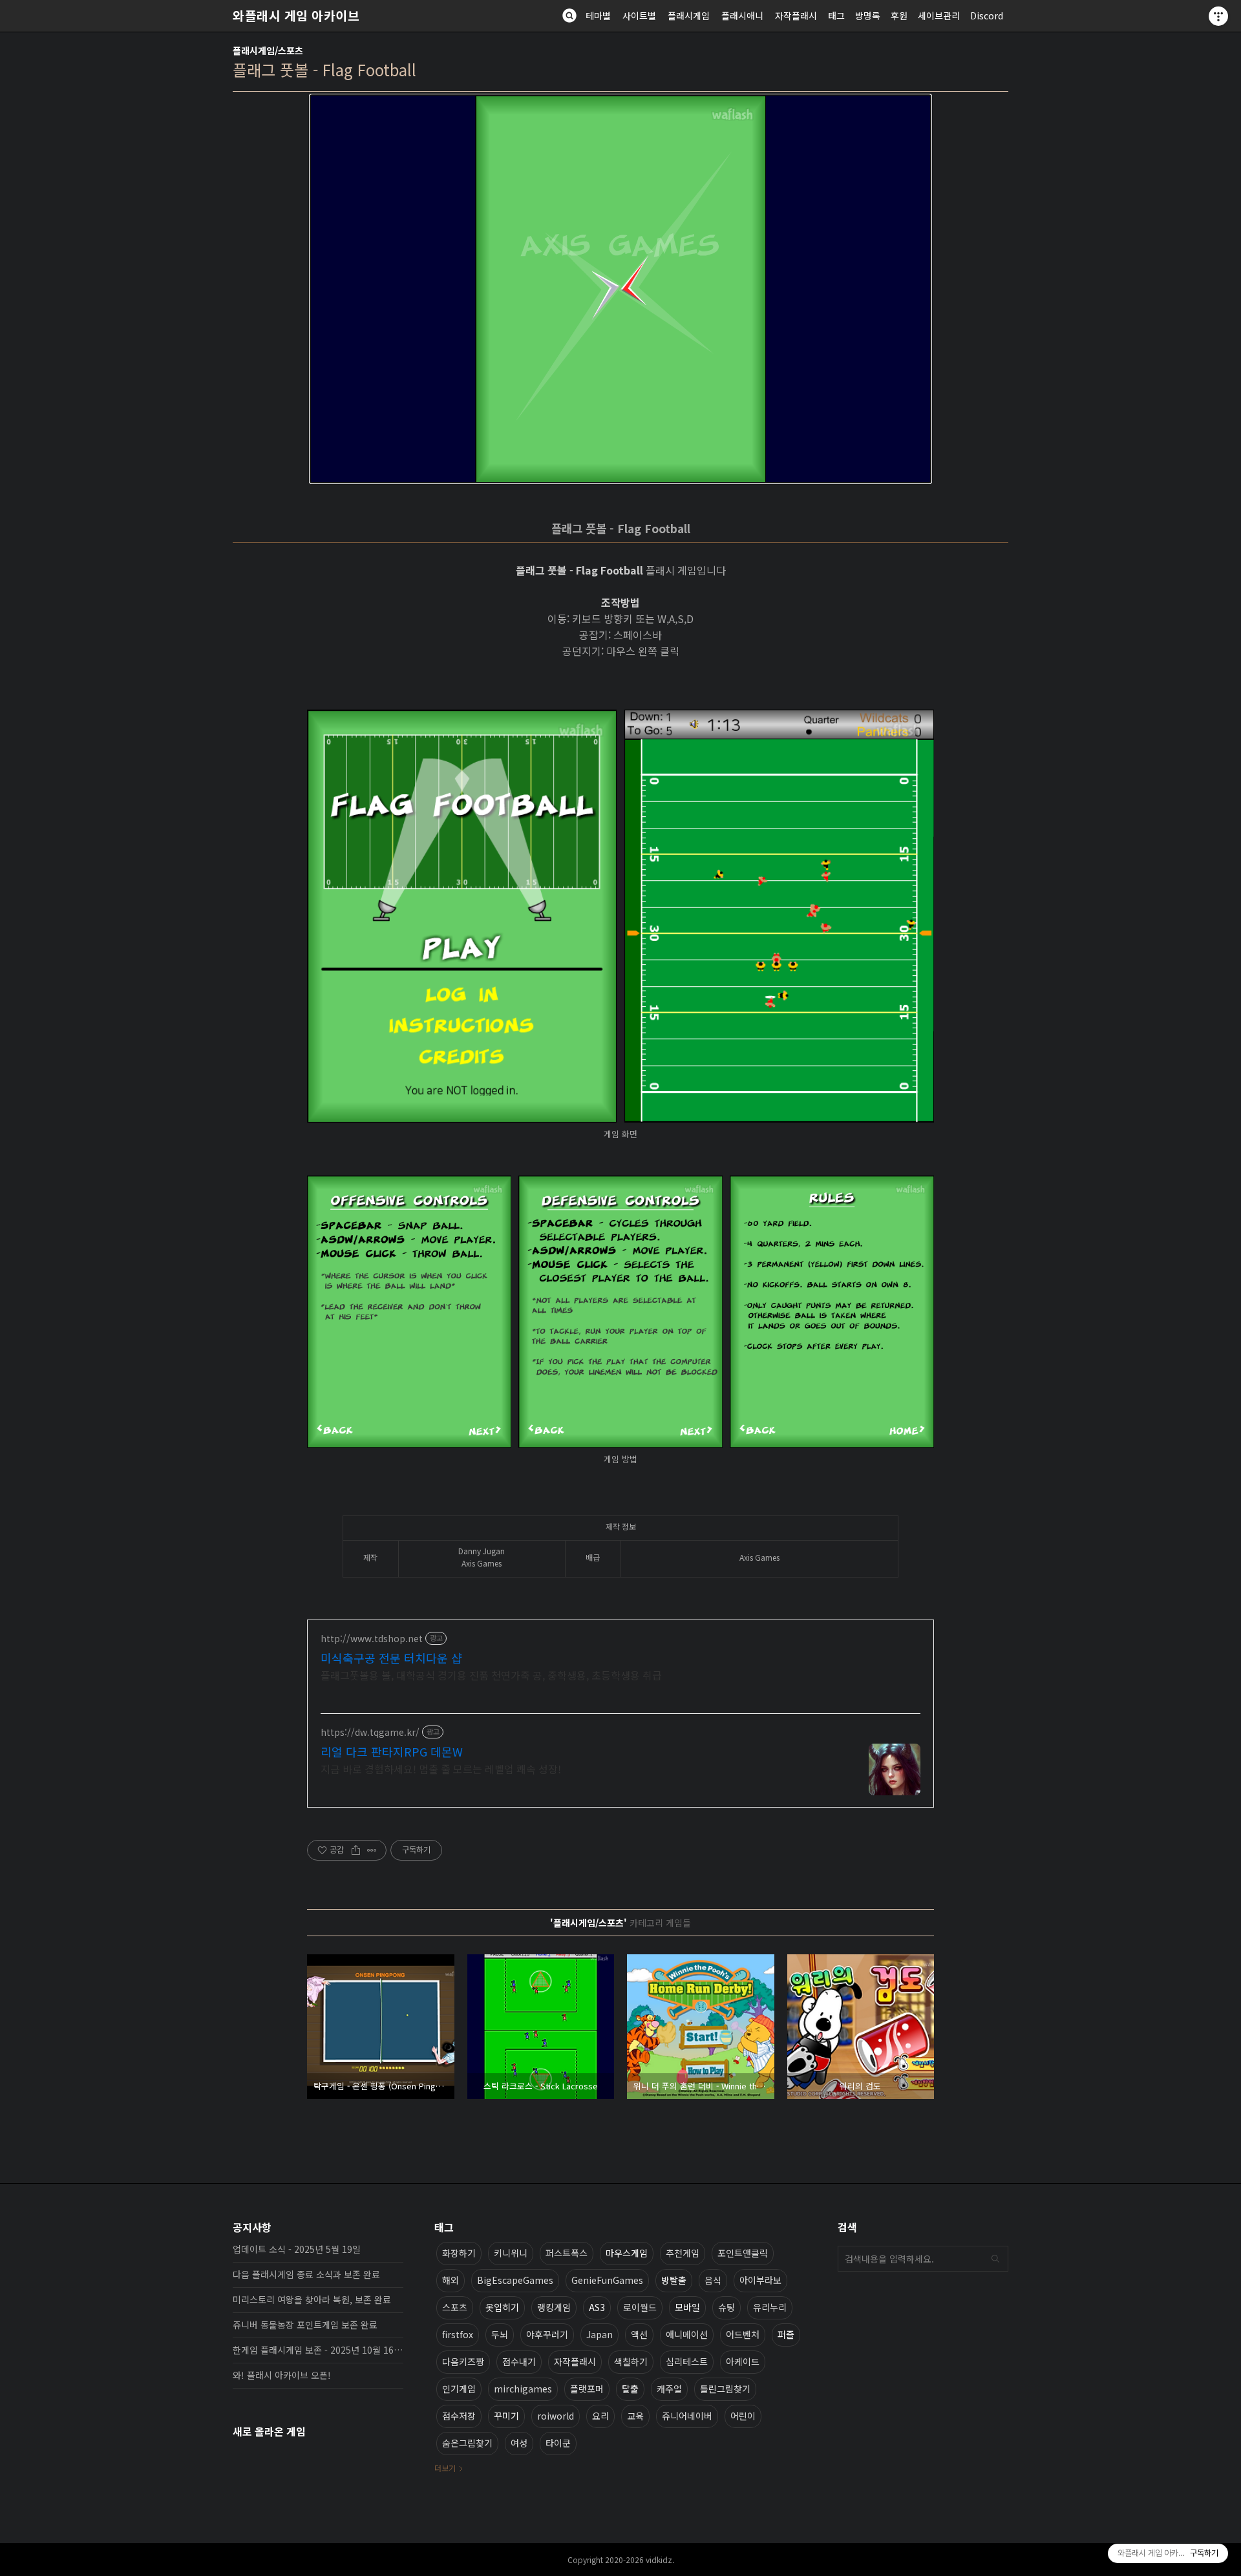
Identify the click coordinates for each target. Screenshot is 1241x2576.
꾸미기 (506, 2416)
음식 (713, 2280)
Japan (599, 2334)
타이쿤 (558, 2443)
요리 (600, 2416)
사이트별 (639, 16)
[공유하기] (356, 1850)
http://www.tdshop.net (372, 1639)
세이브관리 (939, 16)
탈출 (630, 2389)
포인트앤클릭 (743, 2253)
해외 (451, 2280)
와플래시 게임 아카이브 (296, 16)
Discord (987, 16)
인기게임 (459, 2389)
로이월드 (640, 2307)
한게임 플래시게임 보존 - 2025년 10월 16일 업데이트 (318, 2350)
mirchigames (523, 2389)
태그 (836, 16)
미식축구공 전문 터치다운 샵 (391, 1658)
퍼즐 (786, 2334)
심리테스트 (687, 2361)
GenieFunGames (607, 2280)
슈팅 (727, 2307)
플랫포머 (587, 2389)
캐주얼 (669, 2389)
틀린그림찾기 (725, 2389)
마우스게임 (627, 2253)
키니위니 (511, 2253)
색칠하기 (631, 2361)
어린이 (743, 2416)
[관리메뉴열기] (1218, 16)
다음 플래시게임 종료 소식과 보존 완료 (306, 2274)
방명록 (868, 16)
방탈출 (674, 2280)
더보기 (445, 2468)
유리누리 (770, 2307)
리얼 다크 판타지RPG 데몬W (392, 1751)
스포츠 (455, 2307)
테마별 (598, 16)
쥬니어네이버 (687, 2416)
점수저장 (459, 2416)
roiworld (556, 2416)
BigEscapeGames (515, 2280)
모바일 (687, 2307)
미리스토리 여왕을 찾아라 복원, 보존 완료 (312, 2299)
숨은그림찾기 (467, 2443)
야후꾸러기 (547, 2334)
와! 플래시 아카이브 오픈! (282, 2375)
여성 (519, 2443)
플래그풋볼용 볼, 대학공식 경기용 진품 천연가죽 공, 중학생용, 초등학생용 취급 (491, 1675)
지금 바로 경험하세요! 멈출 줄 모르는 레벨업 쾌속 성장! (441, 1768)
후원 (899, 16)
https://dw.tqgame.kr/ (370, 1732)
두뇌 (500, 2334)
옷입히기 (502, 2307)
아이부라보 (760, 2280)
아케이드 (743, 2361)
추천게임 (683, 2253)
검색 (995, 2259)
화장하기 (459, 2253)
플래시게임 (689, 16)
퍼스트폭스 (567, 2253)
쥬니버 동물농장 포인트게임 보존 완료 (305, 2325)
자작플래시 (796, 16)
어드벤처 (743, 2334)
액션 (639, 2334)
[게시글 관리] (372, 1850)
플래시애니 (742, 16)
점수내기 (519, 2361)
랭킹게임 (554, 2307)
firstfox (458, 2334)
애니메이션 (687, 2334)
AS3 (597, 2307)
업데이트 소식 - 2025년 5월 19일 (297, 2249)
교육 (635, 2416)
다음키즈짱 (463, 2361)
